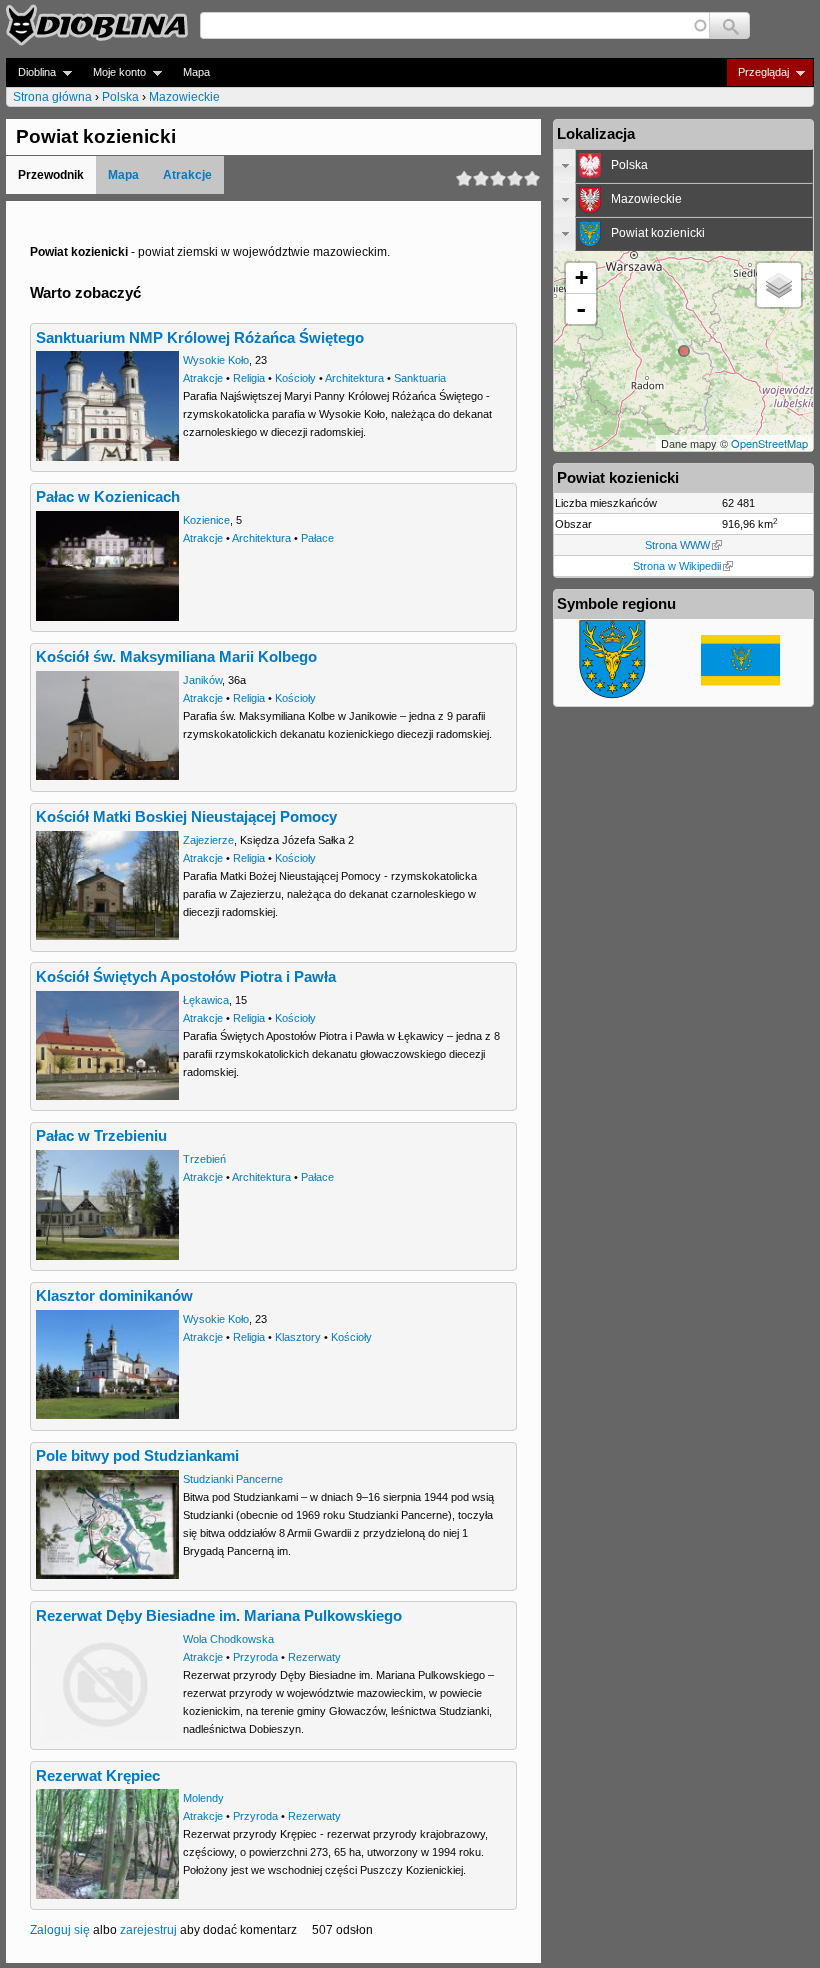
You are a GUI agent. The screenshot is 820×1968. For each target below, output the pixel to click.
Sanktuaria (420, 378)
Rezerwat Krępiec (98, 1776)
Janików (202, 680)
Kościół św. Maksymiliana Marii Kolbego (176, 657)
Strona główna (52, 97)
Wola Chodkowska (228, 1639)
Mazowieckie (184, 97)
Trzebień (204, 1159)
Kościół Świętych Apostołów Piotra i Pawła (186, 977)
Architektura (354, 378)
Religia (249, 378)
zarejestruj (148, 1930)
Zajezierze (208, 840)
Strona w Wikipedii (677, 566)
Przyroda (255, 1657)
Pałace (317, 538)
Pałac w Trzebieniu (101, 1136)
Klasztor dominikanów (114, 1296)
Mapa (196, 72)
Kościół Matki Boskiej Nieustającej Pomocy (186, 817)
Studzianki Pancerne (233, 1479)
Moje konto (113, 72)
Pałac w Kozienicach (108, 497)
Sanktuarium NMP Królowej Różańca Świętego (200, 338)
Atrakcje (187, 175)
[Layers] (779, 285)
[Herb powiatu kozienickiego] (613, 696)
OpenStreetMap (769, 443)
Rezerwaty (314, 1657)
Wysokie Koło (216, 360)
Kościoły (295, 378)
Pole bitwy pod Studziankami (137, 1456)
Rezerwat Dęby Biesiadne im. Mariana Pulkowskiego (219, 1616)
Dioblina (31, 72)
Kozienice (206, 520)
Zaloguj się (60, 1930)
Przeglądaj (757, 72)
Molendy (203, 1798)
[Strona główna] (97, 25)
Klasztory (298, 1337)
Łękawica (206, 1000)
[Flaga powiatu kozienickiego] (741, 682)
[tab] (683, 166)
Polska (120, 97)
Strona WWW (677, 545)
